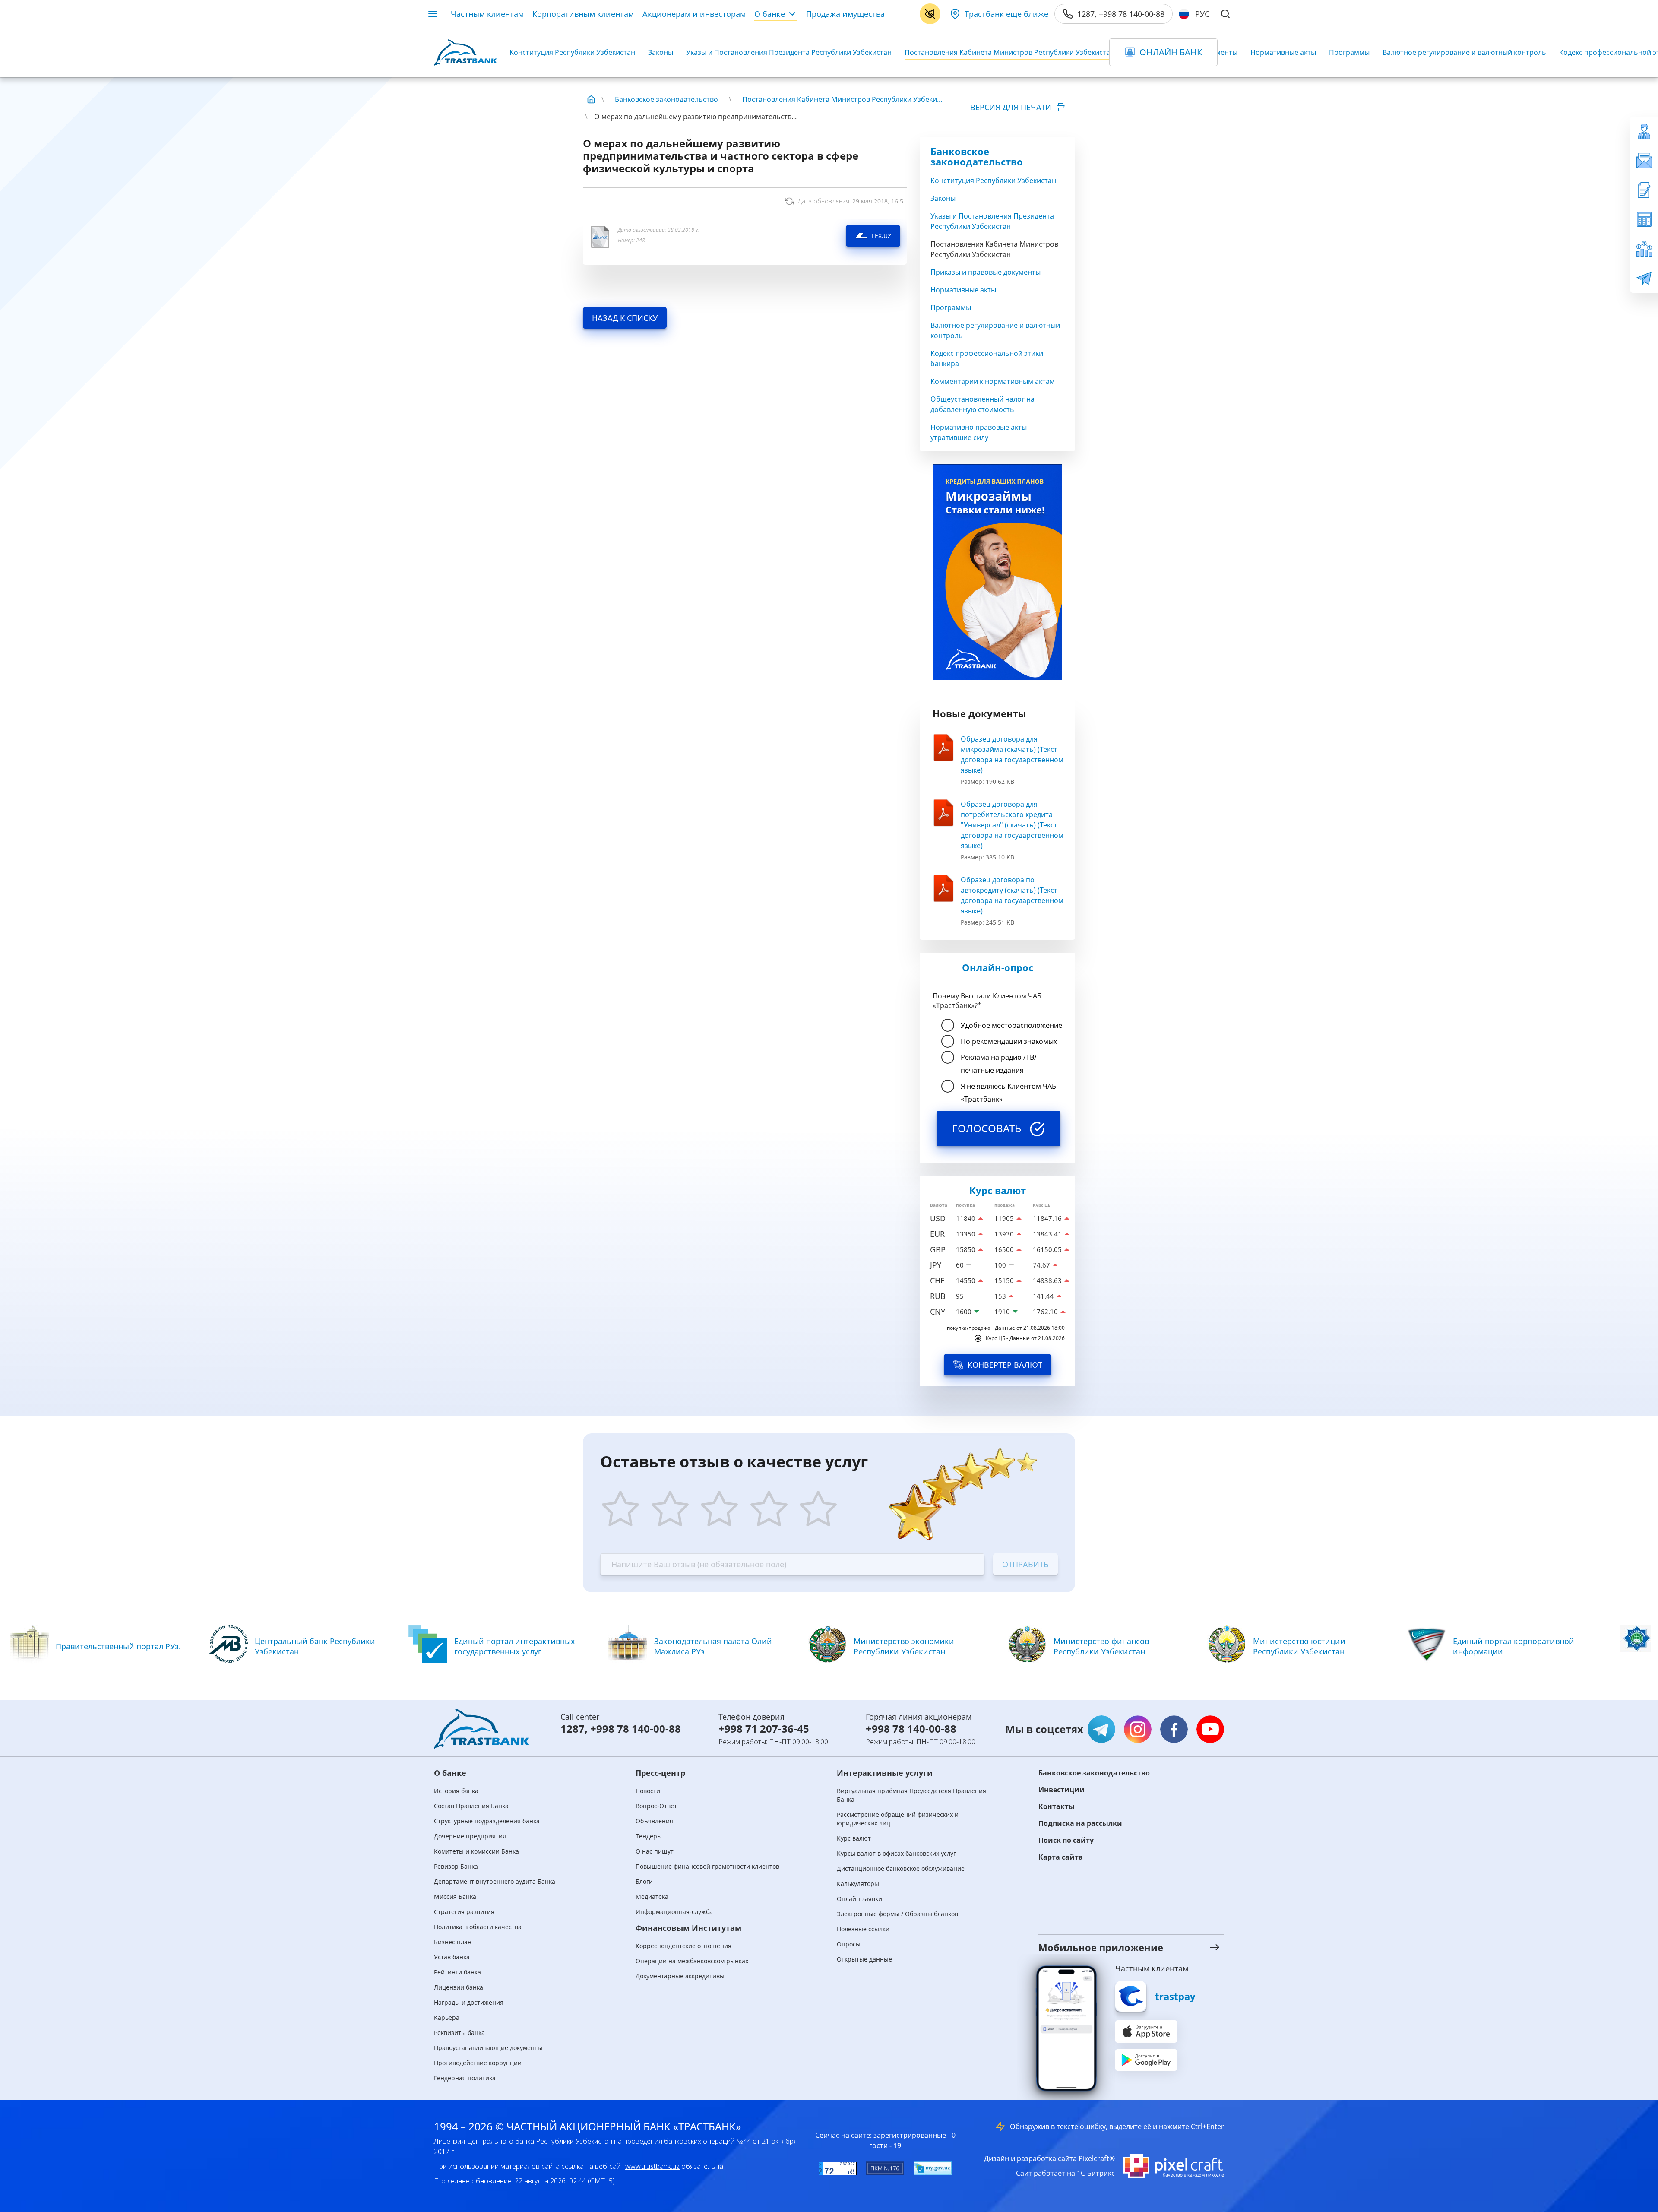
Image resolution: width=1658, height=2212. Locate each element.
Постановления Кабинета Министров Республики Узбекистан (1009, 52)
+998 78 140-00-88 (636, 1729)
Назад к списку (625, 318)
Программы (1349, 52)
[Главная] (591, 99)
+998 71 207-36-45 (764, 1729)
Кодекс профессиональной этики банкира (987, 358)
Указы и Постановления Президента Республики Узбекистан (789, 52)
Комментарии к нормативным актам (993, 381)
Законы (661, 52)
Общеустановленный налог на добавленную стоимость (982, 404)
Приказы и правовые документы (986, 272)
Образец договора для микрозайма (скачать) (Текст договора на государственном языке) (1012, 754)
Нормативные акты (1283, 52)
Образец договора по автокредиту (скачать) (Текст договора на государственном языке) (1012, 895)
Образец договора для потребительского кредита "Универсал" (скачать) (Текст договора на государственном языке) (1012, 825)
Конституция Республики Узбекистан (572, 52)
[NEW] (997, 572)
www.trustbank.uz (652, 2166)
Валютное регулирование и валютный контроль (1464, 52)
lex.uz (881, 236)
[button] (1120, 1947)
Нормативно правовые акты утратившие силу (979, 432)
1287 (573, 1729)
